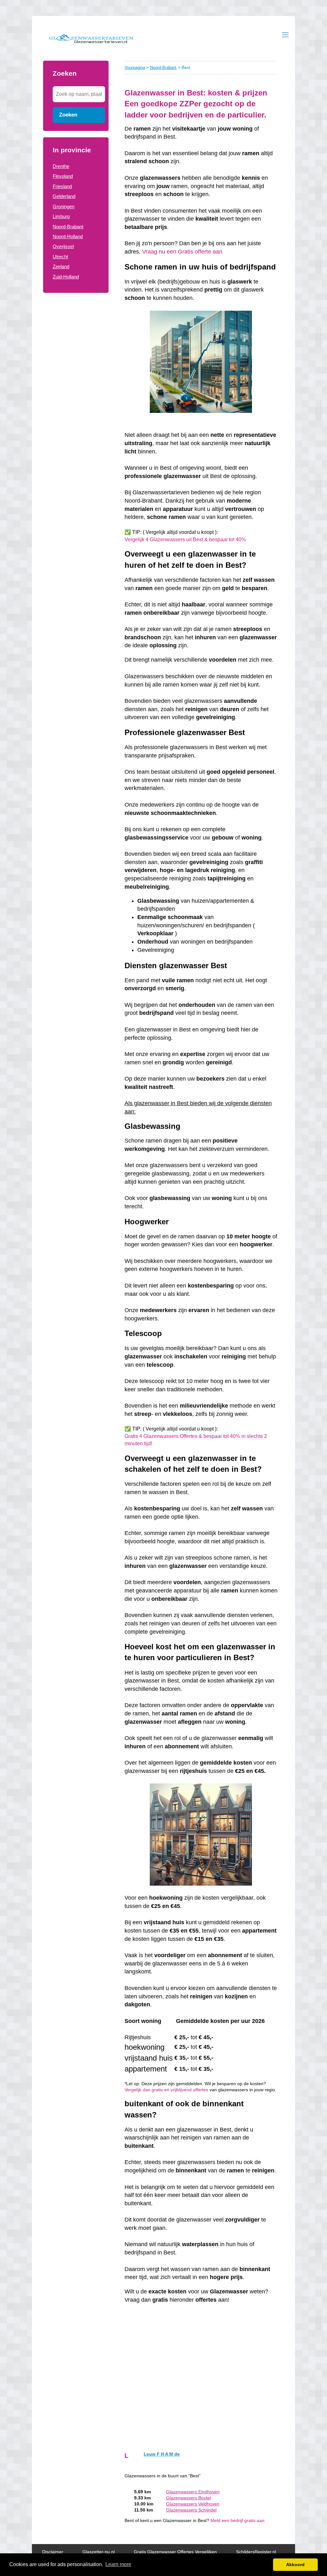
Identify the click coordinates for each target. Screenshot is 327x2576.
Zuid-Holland (66, 277)
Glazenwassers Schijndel (191, 2510)
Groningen (64, 206)
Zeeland (61, 266)
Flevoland (63, 176)
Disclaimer (53, 2552)
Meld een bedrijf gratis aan (237, 2521)
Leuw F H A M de (162, 2454)
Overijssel (63, 246)
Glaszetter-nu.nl (99, 2552)
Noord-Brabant (68, 227)
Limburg (61, 216)
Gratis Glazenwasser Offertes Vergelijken (175, 2552)
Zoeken (68, 115)
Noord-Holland (68, 236)
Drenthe (61, 166)
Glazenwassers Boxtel (188, 2498)
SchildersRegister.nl (256, 2552)
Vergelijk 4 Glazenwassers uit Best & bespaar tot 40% (185, 540)
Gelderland (64, 196)
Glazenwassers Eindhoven (193, 2492)
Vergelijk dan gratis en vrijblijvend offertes (166, 2090)
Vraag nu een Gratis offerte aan (182, 252)
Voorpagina (135, 68)
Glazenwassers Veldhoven (193, 2504)
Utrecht (60, 257)
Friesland (62, 186)
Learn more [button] (118, 2564)
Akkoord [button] (295, 2565)
